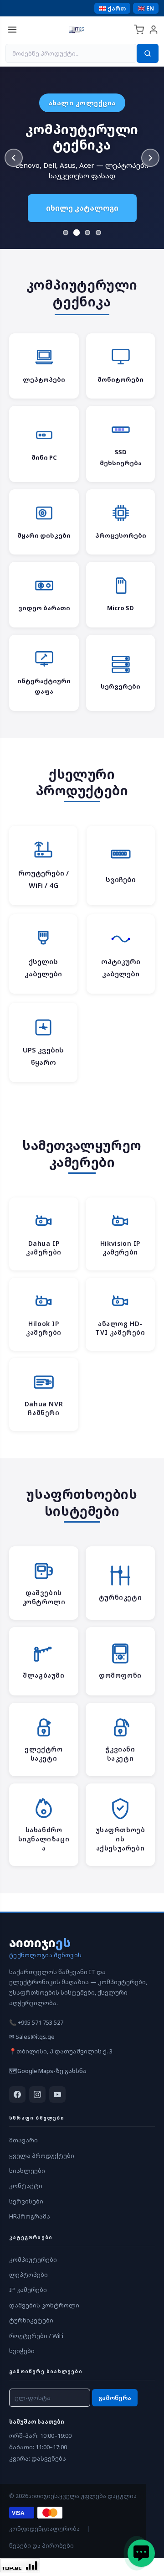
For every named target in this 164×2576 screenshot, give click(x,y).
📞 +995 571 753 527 (36, 2022)
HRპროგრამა (30, 2216)
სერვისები (26, 2201)
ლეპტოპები (28, 2275)
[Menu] (12, 30)
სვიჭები (22, 2351)
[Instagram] (37, 2094)
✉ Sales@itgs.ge (32, 2037)
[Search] (148, 53)
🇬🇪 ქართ (112, 8)
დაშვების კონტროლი (44, 2305)
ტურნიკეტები (31, 2320)
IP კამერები (28, 2290)
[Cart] (139, 30)
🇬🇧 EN (146, 8)
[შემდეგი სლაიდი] (150, 158)
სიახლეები (27, 2171)
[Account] (154, 30)
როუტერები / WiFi (36, 2336)
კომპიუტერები (33, 2260)
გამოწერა (115, 2398)
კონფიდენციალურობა (44, 2529)
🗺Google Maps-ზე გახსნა (48, 2071)
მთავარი (23, 2140)
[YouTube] (57, 2094)
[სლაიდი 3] (87, 233)
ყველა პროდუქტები (42, 2156)
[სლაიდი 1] (66, 233)
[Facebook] (17, 2094)
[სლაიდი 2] (77, 233)
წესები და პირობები (41, 2546)
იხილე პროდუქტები (82, 214)
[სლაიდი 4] (98, 233)
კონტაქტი (26, 2186)
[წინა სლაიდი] (14, 158)
